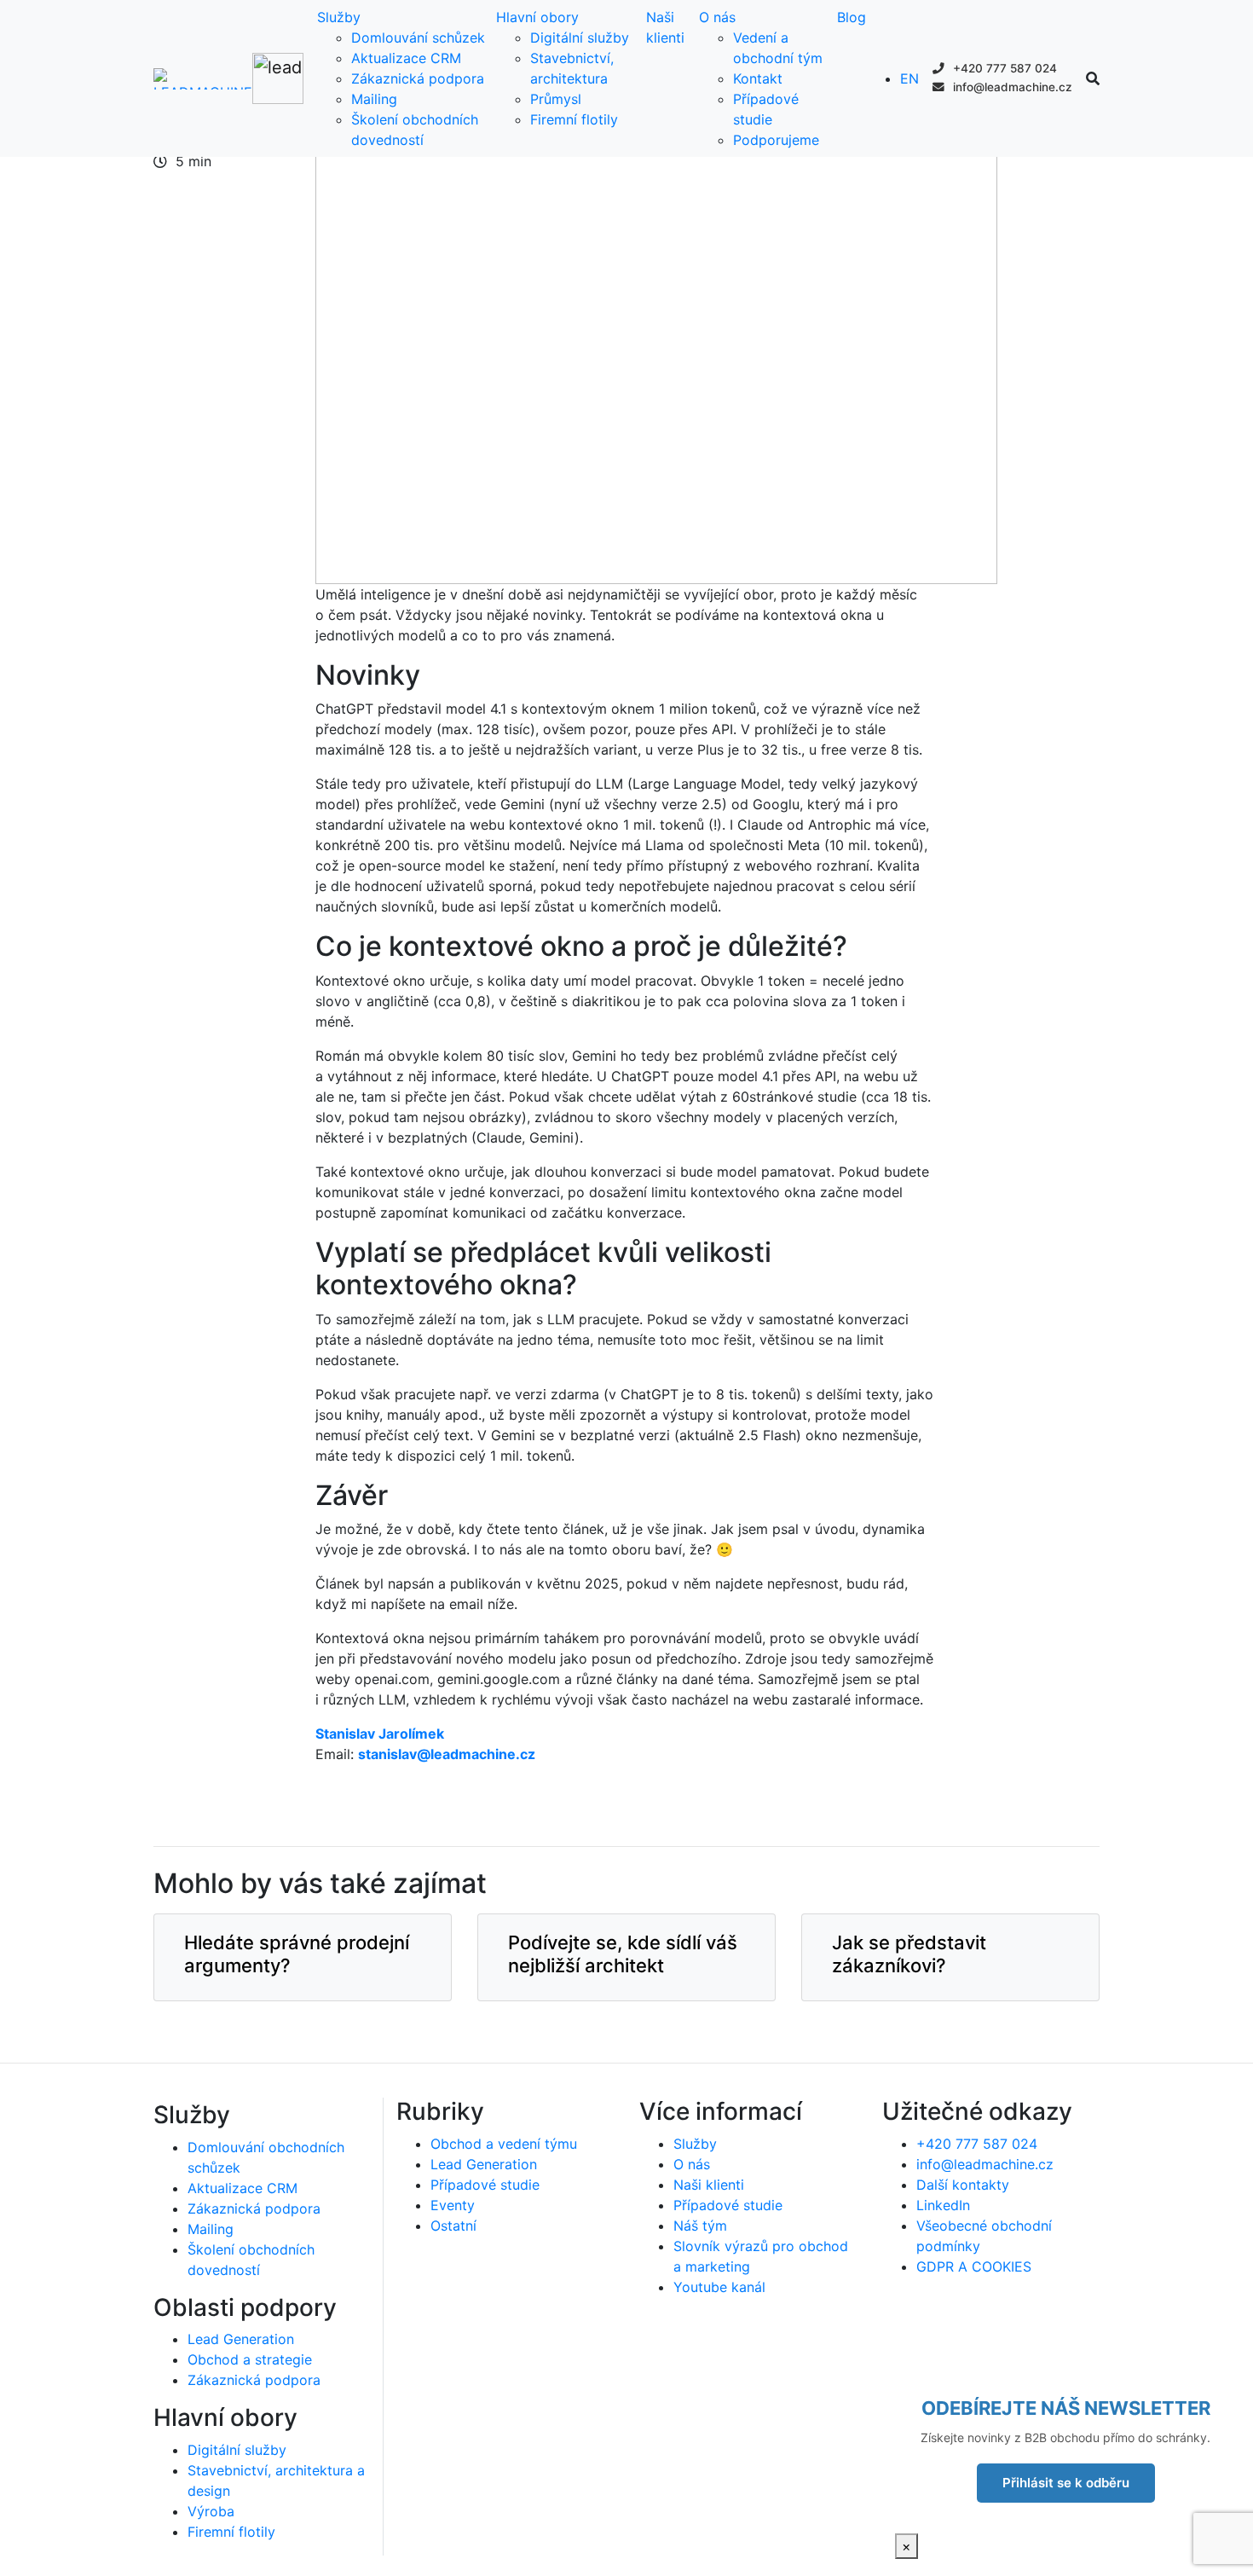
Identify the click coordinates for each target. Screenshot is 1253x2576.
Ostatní (453, 2226)
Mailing (374, 99)
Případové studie (485, 2185)
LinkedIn (943, 2205)
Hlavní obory (537, 17)
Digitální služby (580, 38)
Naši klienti (709, 2185)
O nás (717, 17)
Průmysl (556, 99)
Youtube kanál (719, 2287)
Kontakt (758, 78)
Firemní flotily (574, 119)
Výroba (211, 2511)
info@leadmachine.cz (1011, 87)
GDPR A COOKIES (974, 2266)
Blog (852, 17)
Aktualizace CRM (406, 58)
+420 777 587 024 (1003, 68)
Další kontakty (963, 2185)
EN (909, 78)
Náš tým (700, 2226)
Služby (339, 17)
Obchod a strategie (250, 2359)
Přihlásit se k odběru (1066, 2483)
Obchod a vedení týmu (504, 2144)
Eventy (453, 2205)
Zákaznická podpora (418, 78)
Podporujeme (776, 140)
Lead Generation (241, 2339)
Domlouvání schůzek (418, 38)
